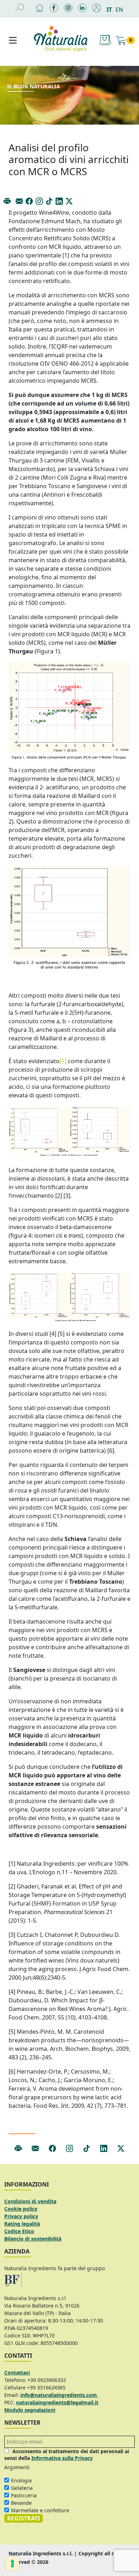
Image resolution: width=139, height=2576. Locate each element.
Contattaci (17, 2373)
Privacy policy (21, 2216)
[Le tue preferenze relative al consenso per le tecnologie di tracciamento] (12, 2564)
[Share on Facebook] (29, 201)
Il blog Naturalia (34, 86)
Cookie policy (21, 2209)
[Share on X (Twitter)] (69, 201)
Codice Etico (19, 2231)
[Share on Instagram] (39, 201)
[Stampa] (7, 201)
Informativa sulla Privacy (62, 2458)
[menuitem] (111, 9)
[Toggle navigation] (13, 40)
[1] (63, 1061)
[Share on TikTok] (49, 201)
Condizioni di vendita (30, 2201)
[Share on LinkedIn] (59, 201)
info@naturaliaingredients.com (59, 2395)
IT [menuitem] (109, 10)
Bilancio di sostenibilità (33, 2239)
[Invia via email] (19, 201)
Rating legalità (22, 2224)
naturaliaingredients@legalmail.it (57, 2402)
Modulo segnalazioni (30, 2410)
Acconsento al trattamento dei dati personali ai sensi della (67, 2455)
